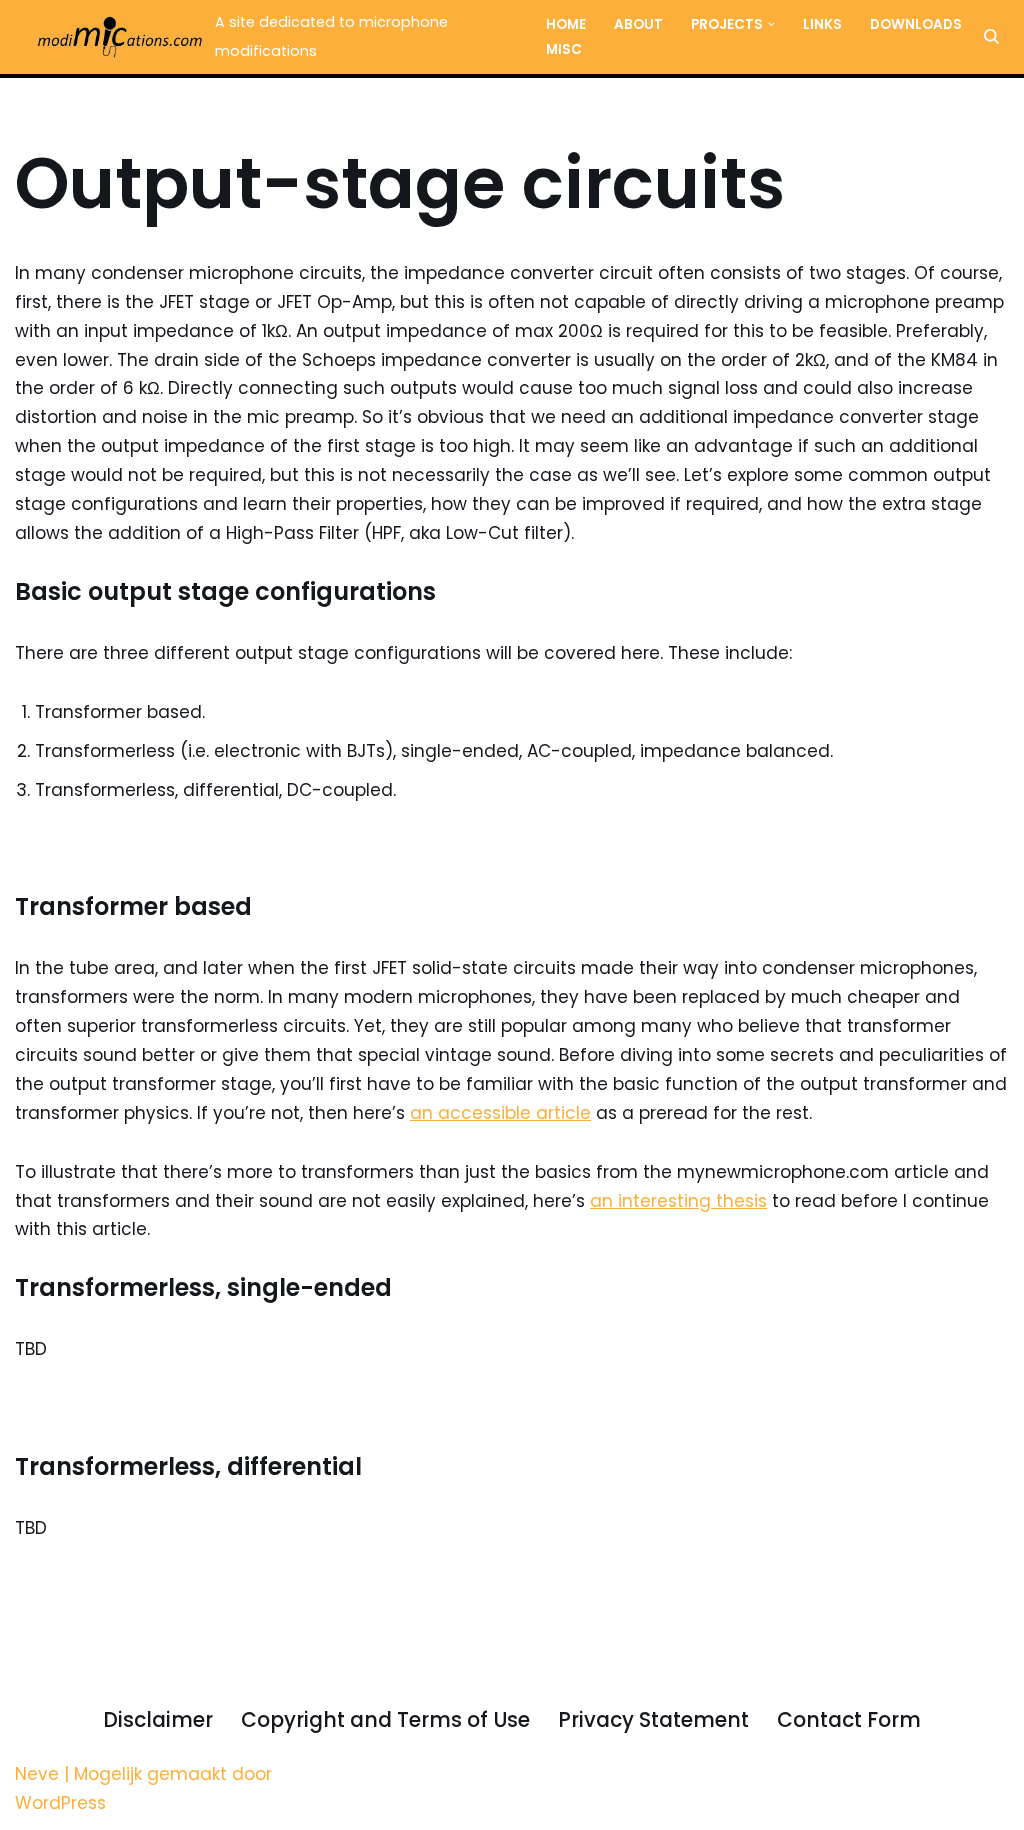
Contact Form (849, 1720)
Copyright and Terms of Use (385, 1720)
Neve (37, 1774)
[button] (771, 24)
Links (822, 24)
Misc (564, 49)
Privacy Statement (653, 1720)
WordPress (60, 1803)
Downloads (916, 24)
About (638, 24)
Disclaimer (158, 1720)
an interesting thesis (678, 1201)
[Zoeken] (991, 36)
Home (566, 24)
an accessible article (500, 1113)
